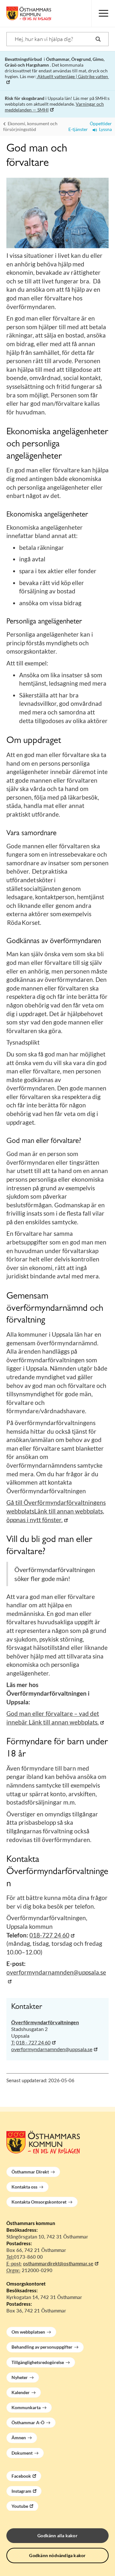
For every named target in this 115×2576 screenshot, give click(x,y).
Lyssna (104, 129)
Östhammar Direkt (30, 2172)
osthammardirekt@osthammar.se (58, 2263)
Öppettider (100, 123)
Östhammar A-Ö (28, 2422)
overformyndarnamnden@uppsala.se (52, 2049)
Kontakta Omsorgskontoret (39, 2202)
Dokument (22, 2453)
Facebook (21, 2476)
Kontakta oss (24, 2187)
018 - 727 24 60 (33, 2042)
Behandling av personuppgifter (42, 2347)
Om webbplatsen (28, 2332)
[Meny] (103, 13)
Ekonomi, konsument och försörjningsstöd (30, 126)
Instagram (21, 2491)
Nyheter (20, 2377)
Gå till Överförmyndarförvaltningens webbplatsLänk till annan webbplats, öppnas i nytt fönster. (56, 1511)
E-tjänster (77, 129)
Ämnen (19, 2437)
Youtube (20, 2506)
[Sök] (98, 39)
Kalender (21, 2392)
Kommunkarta (26, 2407)
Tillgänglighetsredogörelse (38, 2362)
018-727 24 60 (49, 1935)
